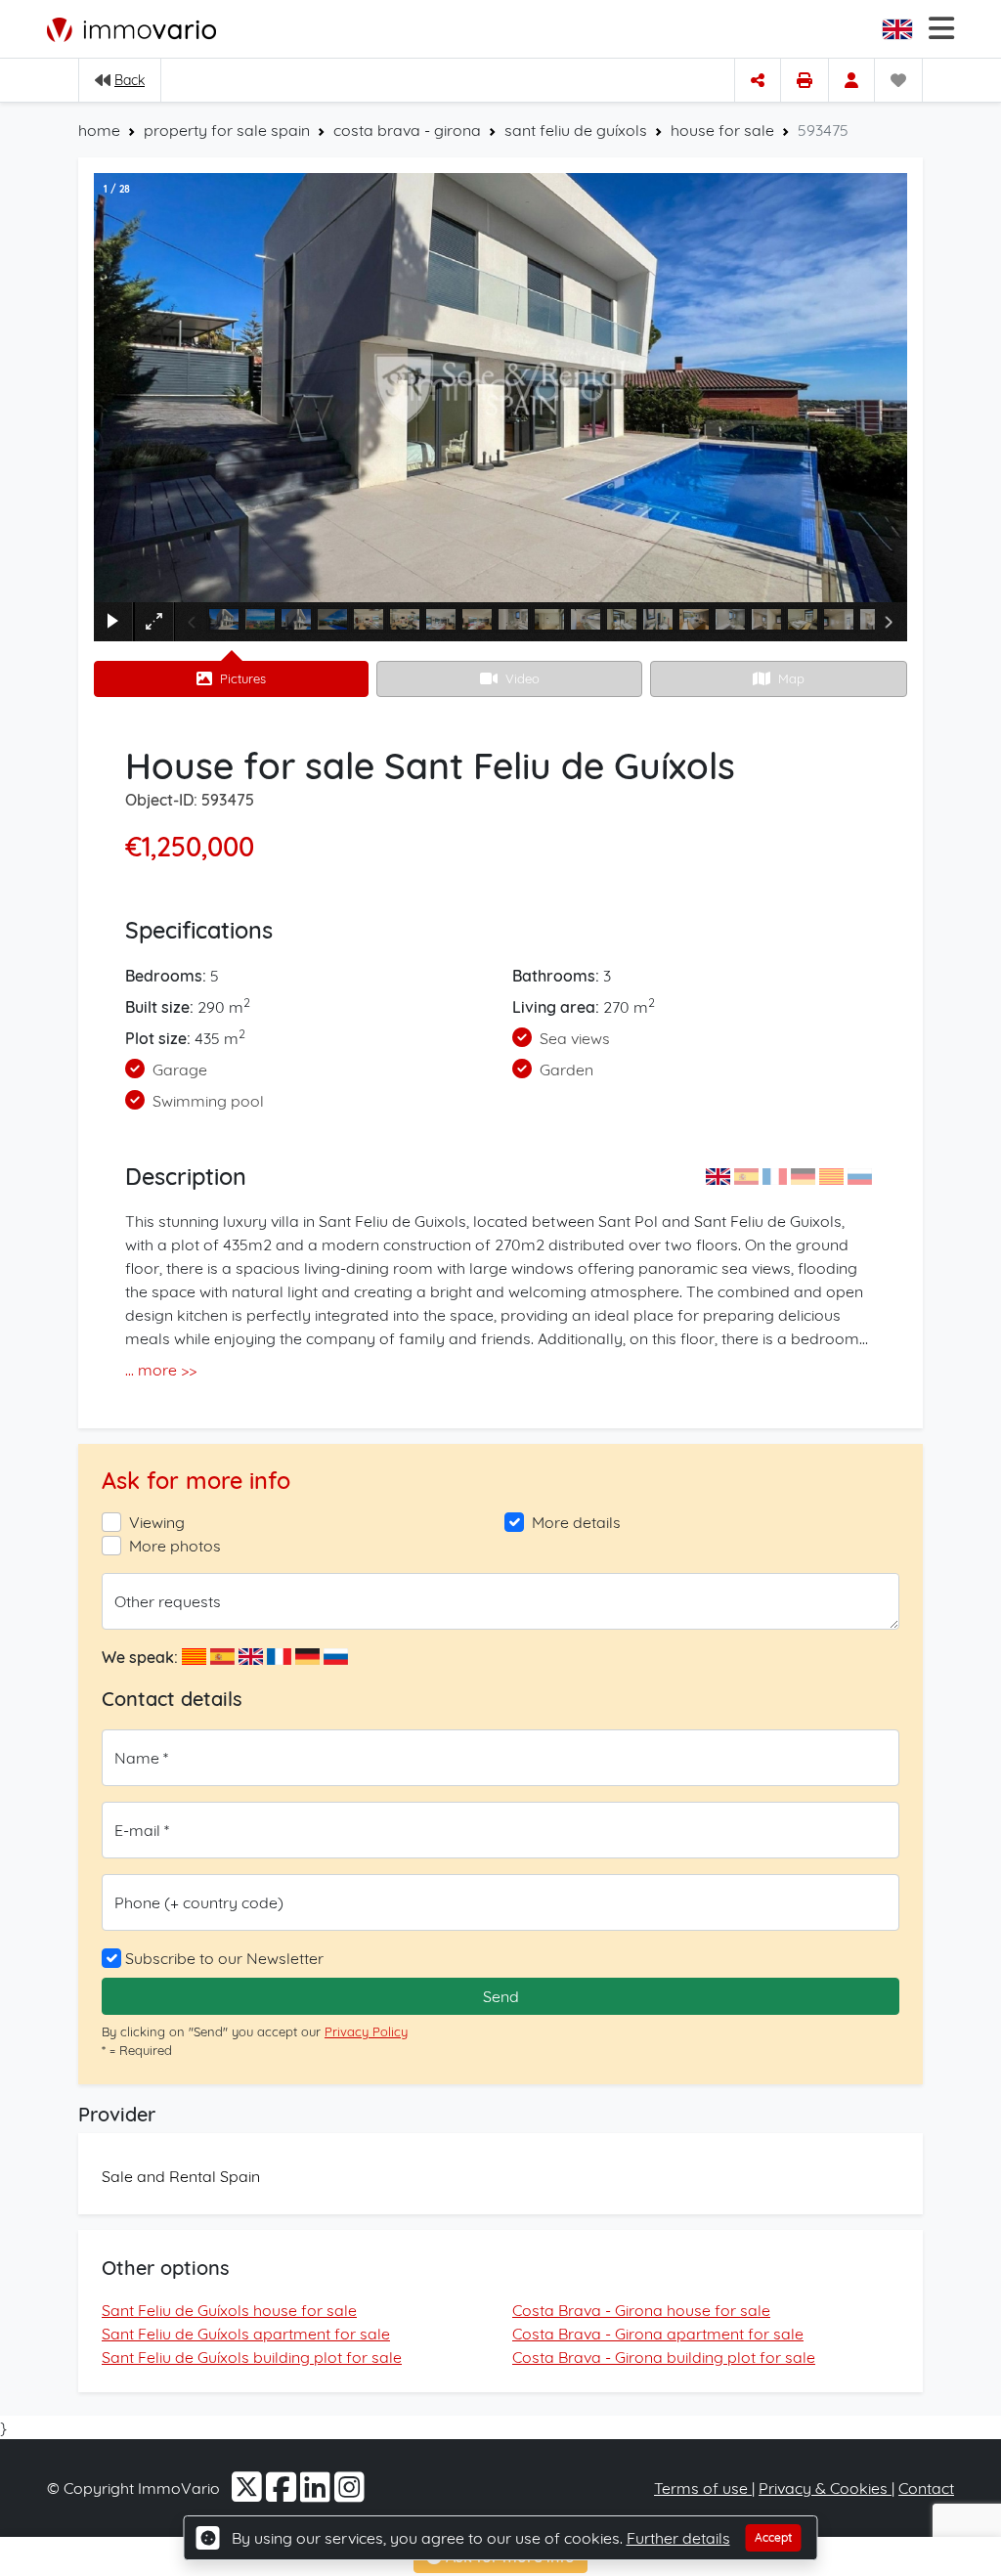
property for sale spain (227, 130)
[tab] (231, 679)
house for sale (722, 130)
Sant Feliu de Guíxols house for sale (229, 2310)
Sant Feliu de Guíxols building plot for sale (252, 2357)
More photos (175, 1546)
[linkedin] (317, 2494)
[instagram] (349, 2494)
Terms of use (703, 2488)
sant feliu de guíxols (576, 130)
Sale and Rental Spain (181, 2176)
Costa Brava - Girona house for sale (641, 2310)
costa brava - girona (407, 130)
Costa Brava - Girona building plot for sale (664, 2357)
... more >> (161, 1370)
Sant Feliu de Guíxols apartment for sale (246, 2334)
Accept (774, 2537)
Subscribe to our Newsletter (224, 1958)
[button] (899, 29)
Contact (926, 2488)
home (99, 130)
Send (501, 1996)
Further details (678, 2538)
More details (576, 1522)
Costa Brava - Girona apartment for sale (658, 2334)
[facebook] (283, 2494)
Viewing (157, 1522)
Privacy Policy (366, 2031)
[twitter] (249, 2494)
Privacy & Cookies (825, 2488)
